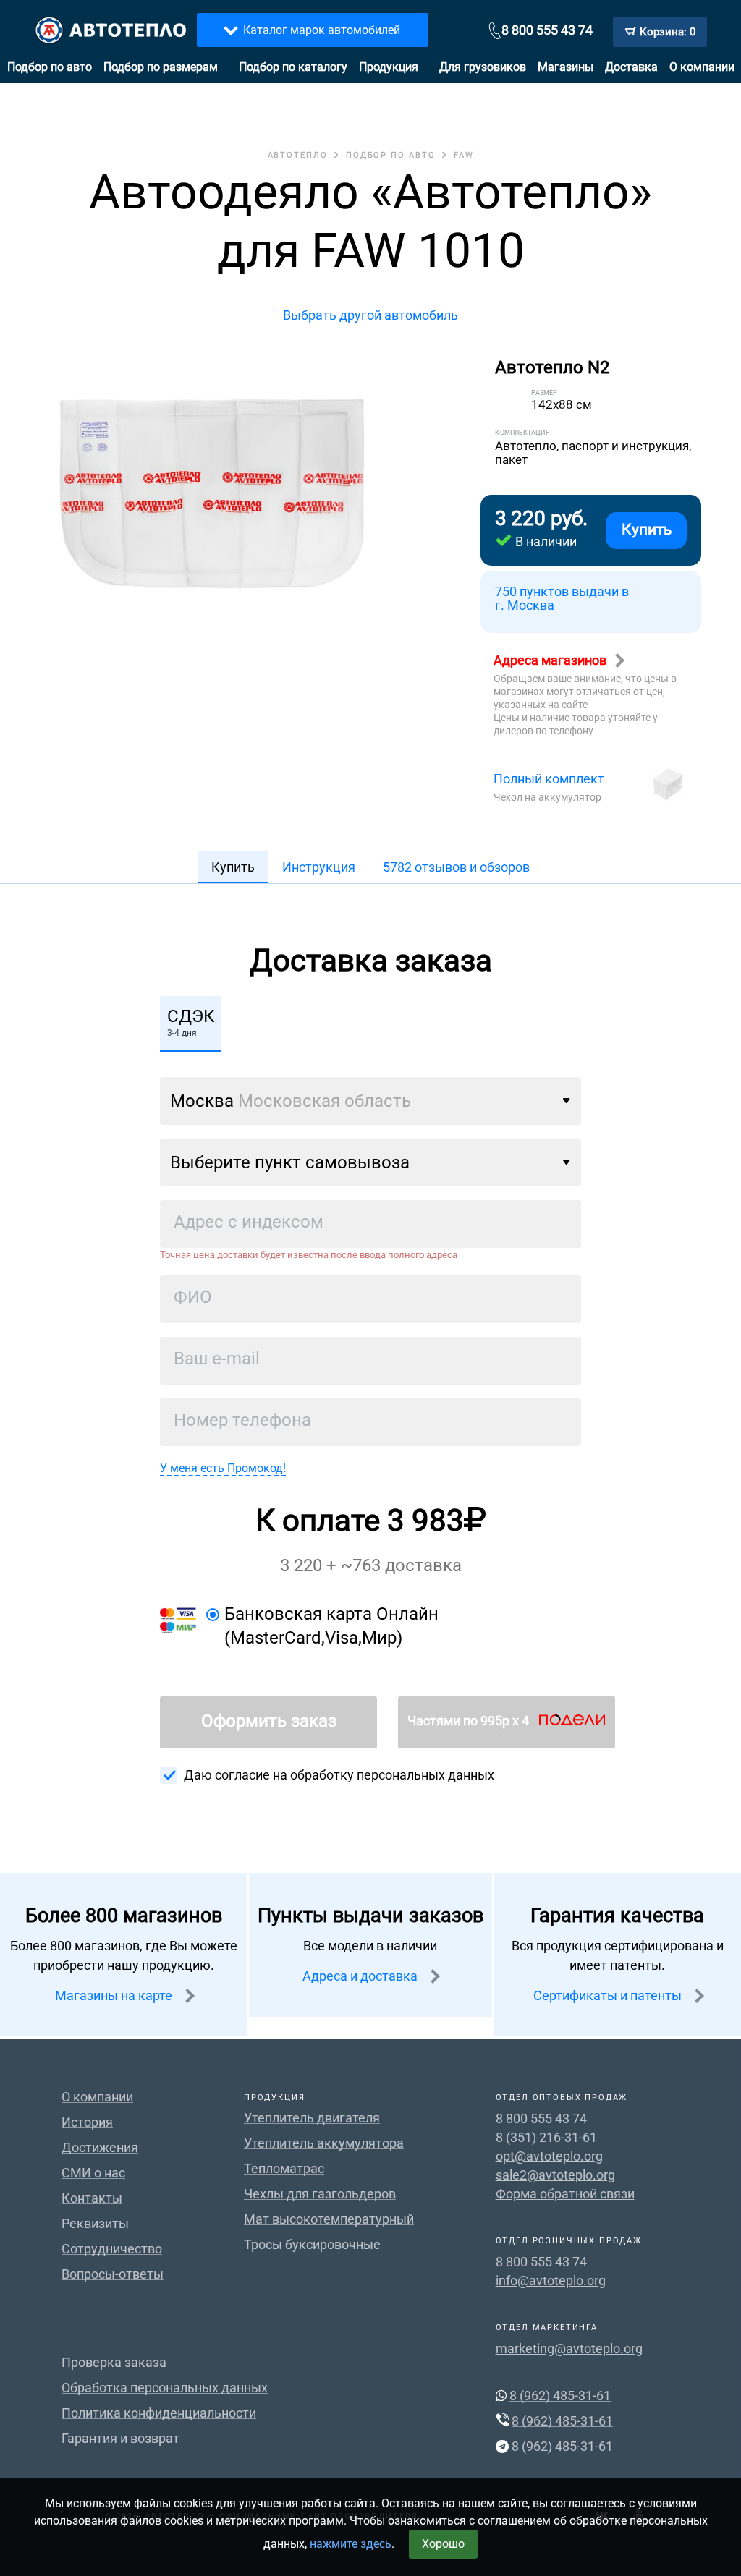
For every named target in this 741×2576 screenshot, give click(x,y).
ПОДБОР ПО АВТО (391, 155)
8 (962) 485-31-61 (560, 2396)
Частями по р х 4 (470, 1721)
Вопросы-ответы (113, 2274)
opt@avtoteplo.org (549, 2156)
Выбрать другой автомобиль (370, 315)
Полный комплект (549, 779)
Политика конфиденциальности (159, 2413)
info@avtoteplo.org (551, 2280)
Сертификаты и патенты (609, 1995)
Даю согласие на (339, 1775)
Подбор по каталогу (293, 67)
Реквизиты (95, 2223)
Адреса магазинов (551, 660)
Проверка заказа (114, 2362)
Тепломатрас (284, 2168)
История (87, 2122)
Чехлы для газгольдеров (320, 2194)
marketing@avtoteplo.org (569, 2348)
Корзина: (668, 32)
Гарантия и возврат (120, 2438)
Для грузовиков (483, 67)
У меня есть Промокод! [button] (223, 1468)
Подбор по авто (50, 67)
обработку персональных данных (392, 1775)
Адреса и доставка (361, 1976)
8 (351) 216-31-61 (546, 2137)
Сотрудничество (112, 2249)
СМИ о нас (93, 2173)
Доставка (631, 67)
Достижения (100, 2147)
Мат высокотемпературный (329, 2219)
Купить (647, 530)
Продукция (389, 67)
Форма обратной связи (565, 2194)
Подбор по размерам (161, 67)
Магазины (566, 67)
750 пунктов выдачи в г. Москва (562, 599)
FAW (464, 155)
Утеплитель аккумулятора (324, 2143)
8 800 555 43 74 (547, 30)
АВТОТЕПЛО (298, 155)
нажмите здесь (351, 2544)
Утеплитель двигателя (312, 2118)
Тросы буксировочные (312, 2244)
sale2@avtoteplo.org (555, 2175)
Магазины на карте (115, 1995)
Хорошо (443, 2544)
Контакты (92, 2198)
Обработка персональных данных (165, 2388)
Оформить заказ (269, 1721)
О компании (702, 67)
